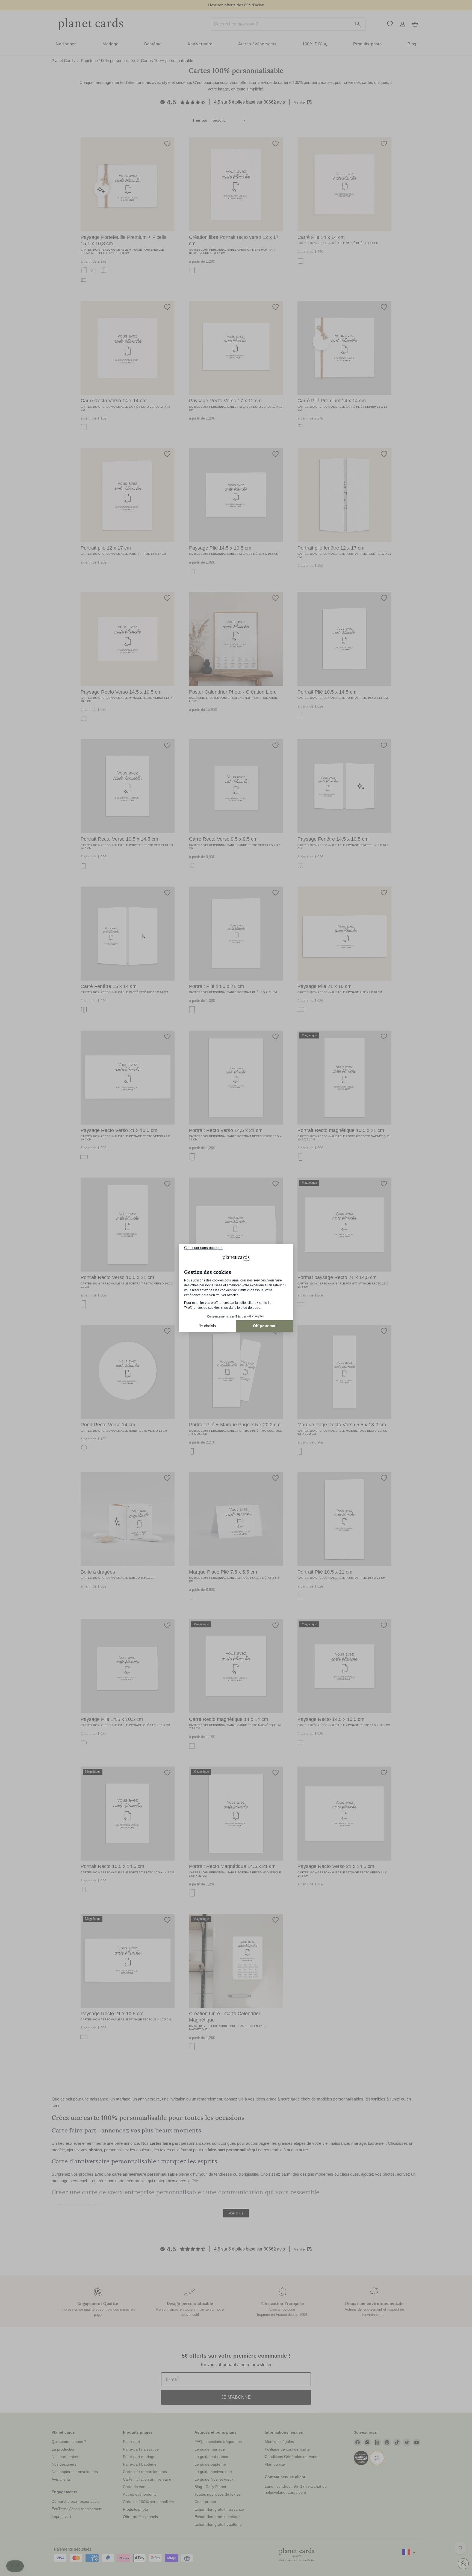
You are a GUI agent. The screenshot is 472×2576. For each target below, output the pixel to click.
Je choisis (207, 1326)
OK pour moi (265, 1326)
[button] (15, 2566)
